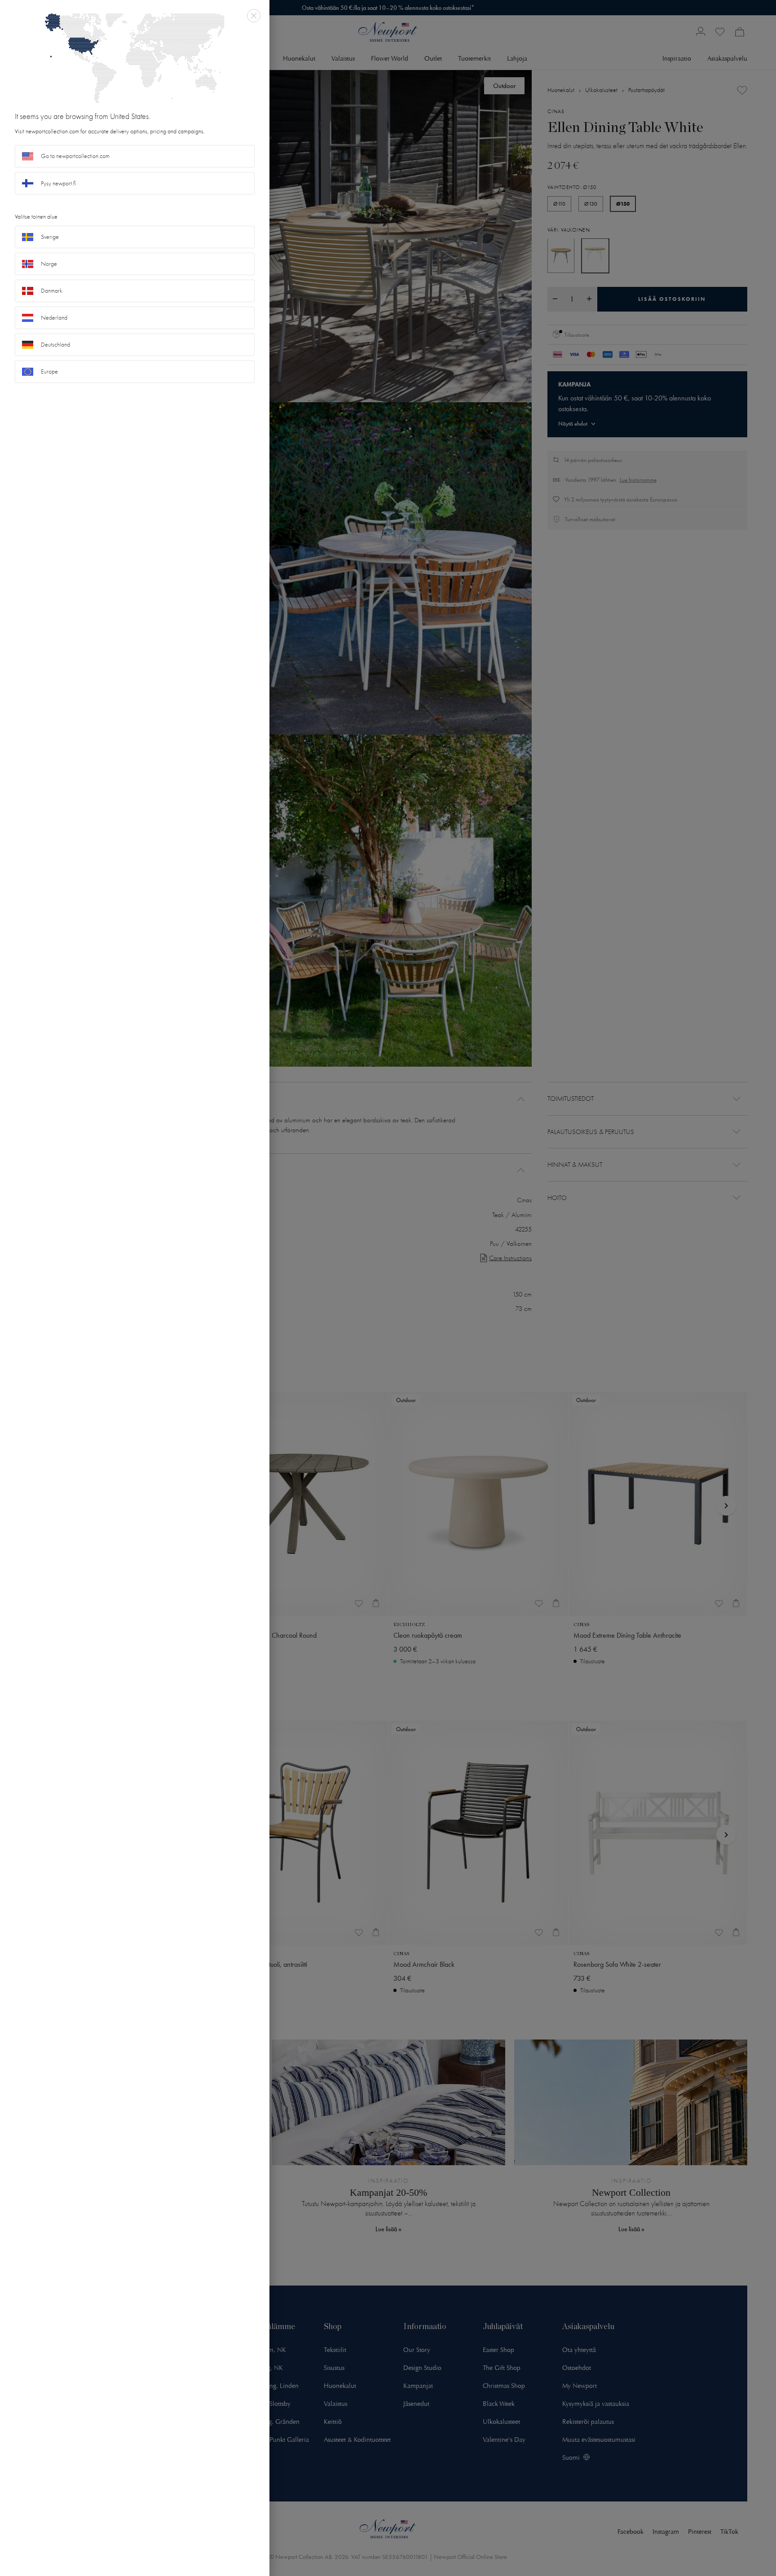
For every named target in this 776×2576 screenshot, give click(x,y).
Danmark (52, 291)
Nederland (54, 318)
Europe (49, 371)
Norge (49, 264)
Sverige (50, 237)
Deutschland (55, 345)
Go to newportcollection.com (75, 156)
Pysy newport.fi (58, 183)
